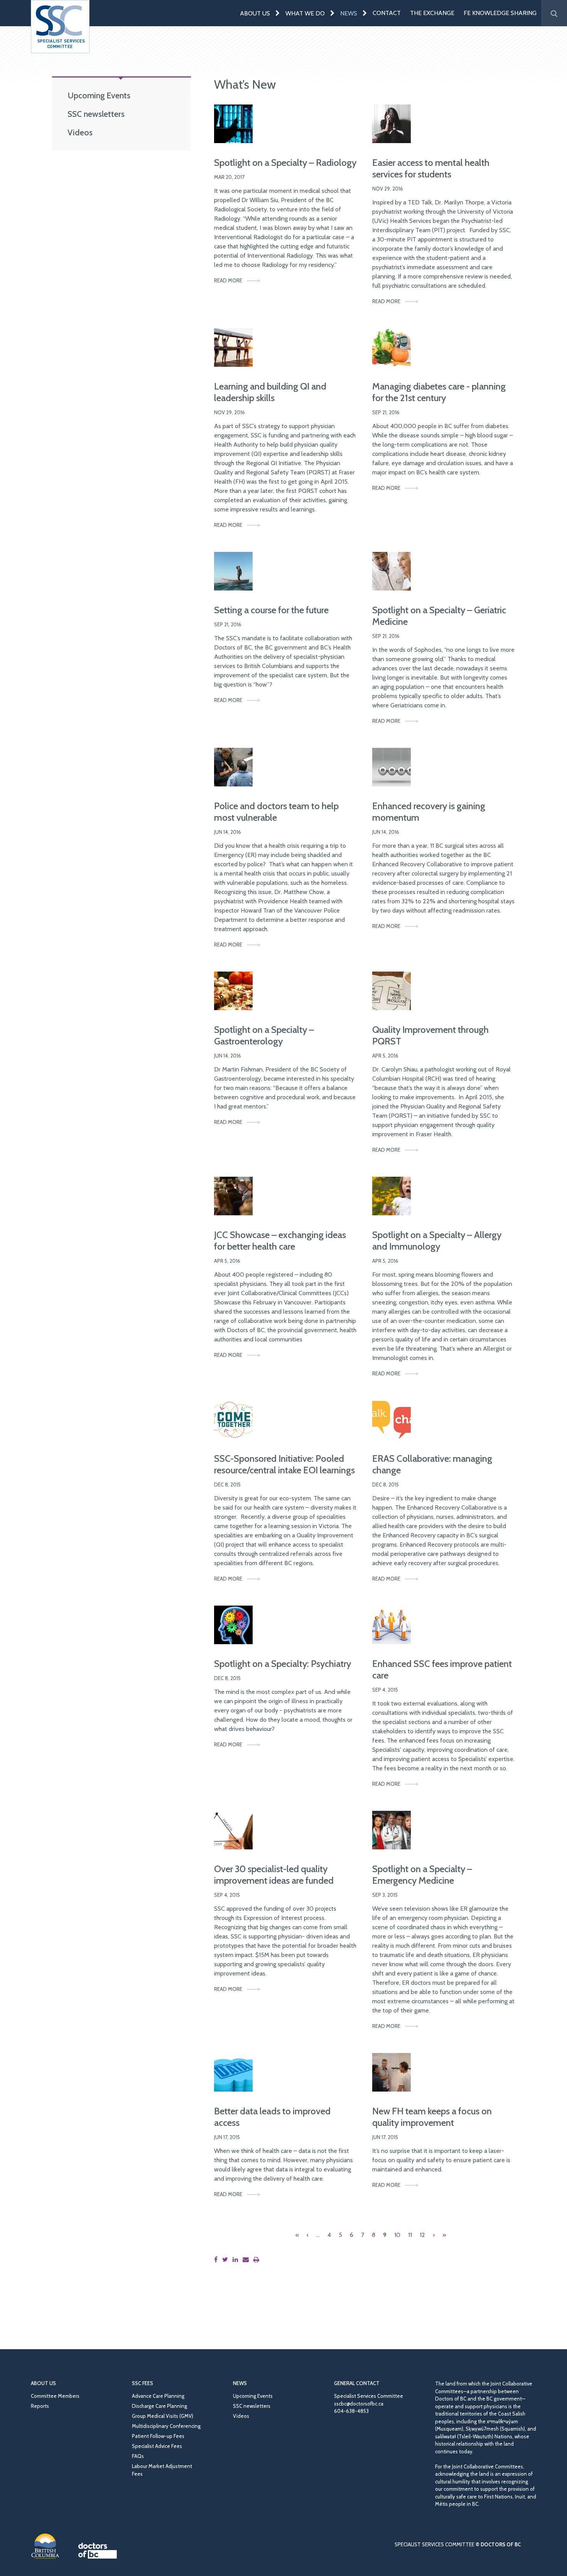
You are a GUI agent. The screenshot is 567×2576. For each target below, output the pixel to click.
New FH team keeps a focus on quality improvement (432, 2117)
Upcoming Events (99, 95)
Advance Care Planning (158, 2396)
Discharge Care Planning (159, 2406)
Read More (228, 280)
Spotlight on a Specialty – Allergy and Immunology (437, 1241)
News (349, 13)
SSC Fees (143, 2383)
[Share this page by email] (247, 2260)
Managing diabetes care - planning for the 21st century (439, 392)
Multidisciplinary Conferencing (166, 2426)
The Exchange (432, 13)
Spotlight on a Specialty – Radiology (285, 163)
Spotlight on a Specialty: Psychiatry (283, 1664)
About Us (255, 13)
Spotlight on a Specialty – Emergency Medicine (422, 1875)
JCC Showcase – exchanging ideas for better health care (280, 1241)
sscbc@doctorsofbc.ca (359, 2404)
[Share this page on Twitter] (227, 2260)
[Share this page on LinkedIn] (237, 2260)
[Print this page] (258, 2260)
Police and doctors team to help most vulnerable (276, 812)
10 (397, 2235)
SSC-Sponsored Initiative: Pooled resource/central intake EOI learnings (284, 1464)
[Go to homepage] (60, 27)
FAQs (138, 2456)
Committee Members (55, 2396)
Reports (40, 2406)
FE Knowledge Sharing (500, 13)
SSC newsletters (96, 114)
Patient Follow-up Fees (158, 2436)
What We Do (305, 13)
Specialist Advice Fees (157, 2446)
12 (422, 2235)
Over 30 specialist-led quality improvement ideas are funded (274, 1875)
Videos (80, 132)
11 (410, 2235)
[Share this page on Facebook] (217, 2260)
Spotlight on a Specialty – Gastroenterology (264, 1035)
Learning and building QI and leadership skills (270, 392)
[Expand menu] (278, 13)
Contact (387, 13)
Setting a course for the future (271, 610)
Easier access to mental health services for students (431, 168)
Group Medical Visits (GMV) (163, 2416)
